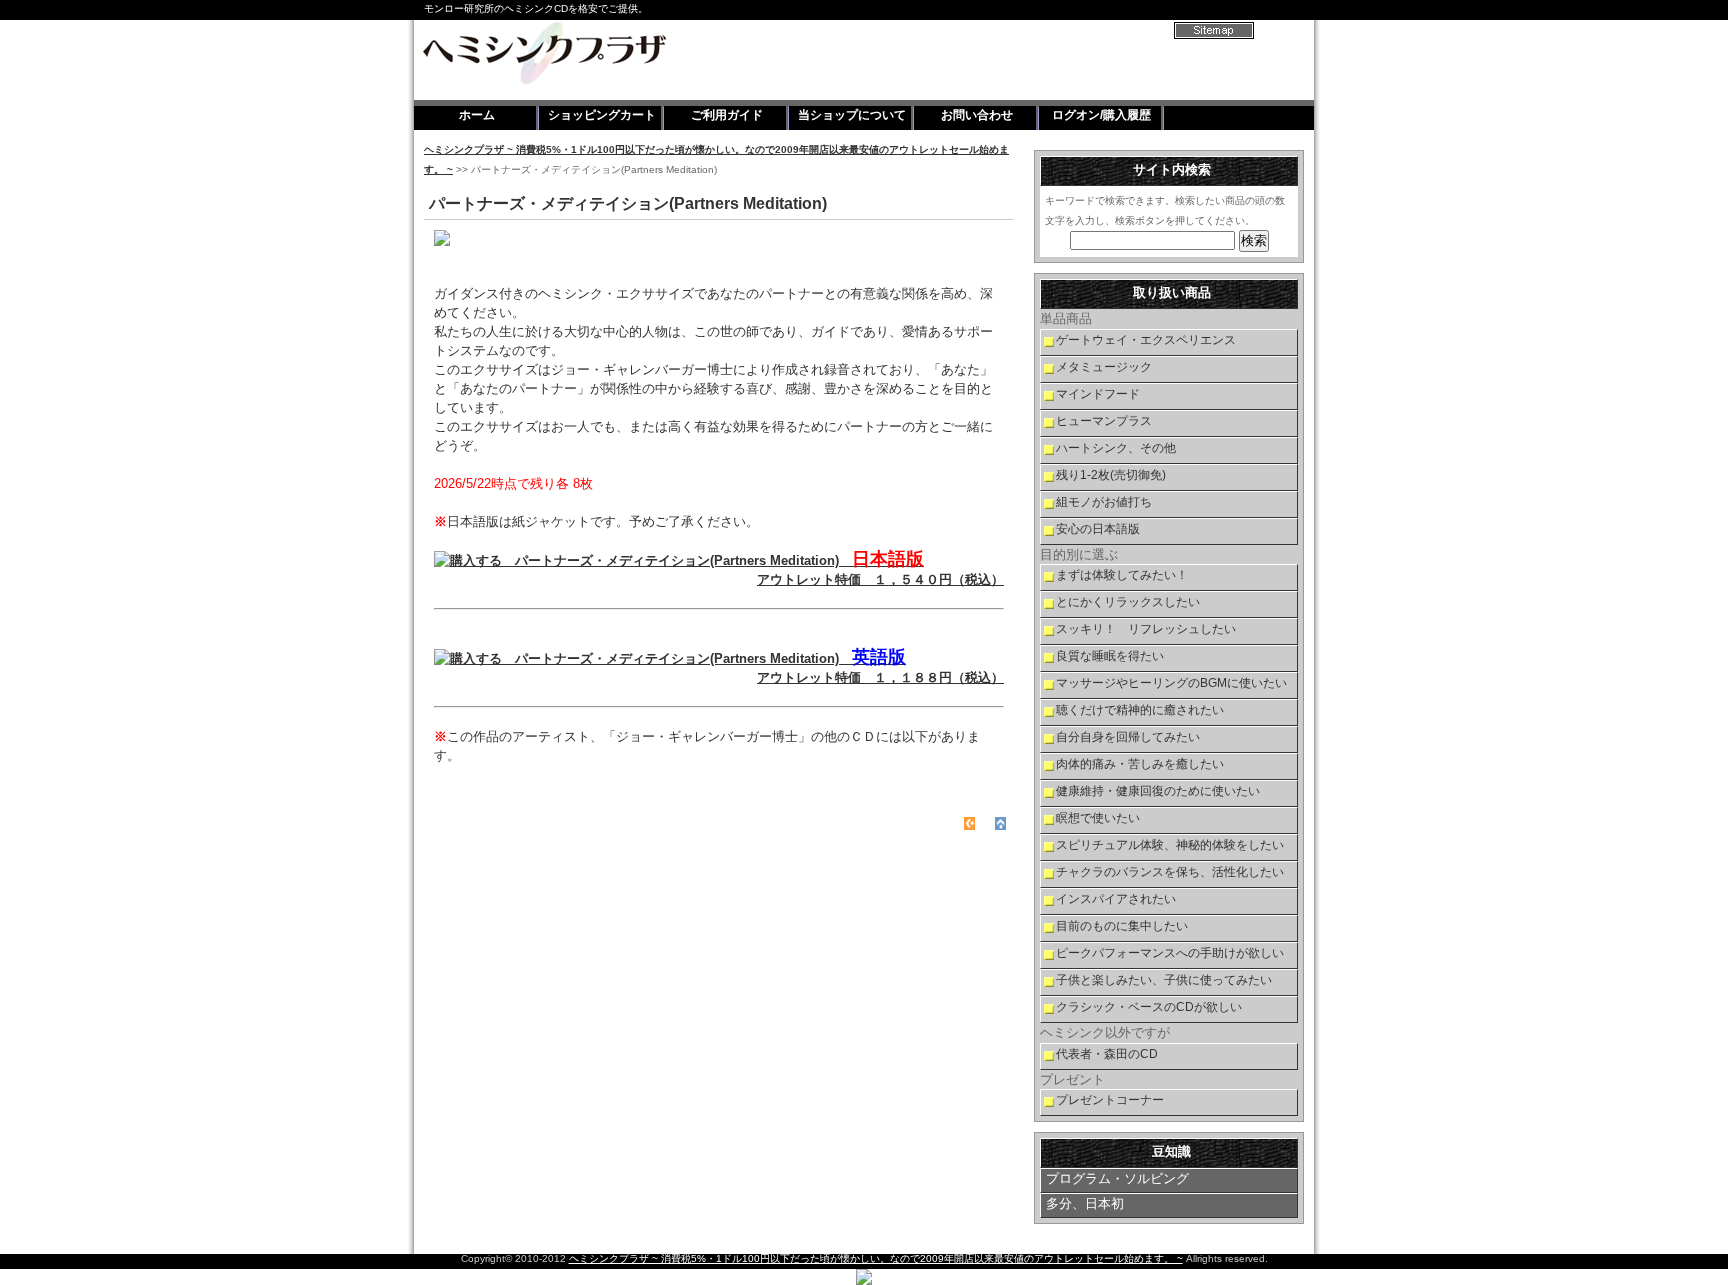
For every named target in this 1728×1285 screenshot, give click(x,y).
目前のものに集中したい (1122, 926)
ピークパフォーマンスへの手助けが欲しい (1170, 953)
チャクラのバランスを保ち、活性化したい (1170, 872)
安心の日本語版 (1098, 529)
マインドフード (1098, 394)
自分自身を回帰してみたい (1128, 737)
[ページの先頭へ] (1000, 823)
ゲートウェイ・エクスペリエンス (1146, 340)
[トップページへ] (969, 823)
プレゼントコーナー (1110, 1100)
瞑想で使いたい (1098, 818)
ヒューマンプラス (1104, 421)
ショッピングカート (602, 115)
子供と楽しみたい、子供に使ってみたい (1164, 980)
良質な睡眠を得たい (1110, 656)
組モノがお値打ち (1104, 502)
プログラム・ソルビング (1117, 1178)
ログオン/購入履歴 (1101, 115)
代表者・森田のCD (1107, 1054)
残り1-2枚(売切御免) (1111, 475)
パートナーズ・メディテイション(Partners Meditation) (753, 570)
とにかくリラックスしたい (1128, 602)
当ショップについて (852, 115)
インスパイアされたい (1116, 899)
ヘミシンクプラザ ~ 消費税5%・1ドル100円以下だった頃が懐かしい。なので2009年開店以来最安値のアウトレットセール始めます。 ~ (876, 1258)
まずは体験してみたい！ (1122, 575)
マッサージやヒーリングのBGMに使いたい (1171, 683)
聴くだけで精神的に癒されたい (1140, 710)
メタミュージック (1104, 367)
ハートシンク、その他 (1116, 448)
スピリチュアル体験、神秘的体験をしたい (1170, 845)
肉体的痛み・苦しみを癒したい (1140, 764)
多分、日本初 (1085, 1203)
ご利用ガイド (727, 115)
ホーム (477, 115)
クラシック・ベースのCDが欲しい (1149, 1007)
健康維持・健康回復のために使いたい (1158, 791)
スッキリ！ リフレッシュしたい (1146, 629)
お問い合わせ (977, 115)
